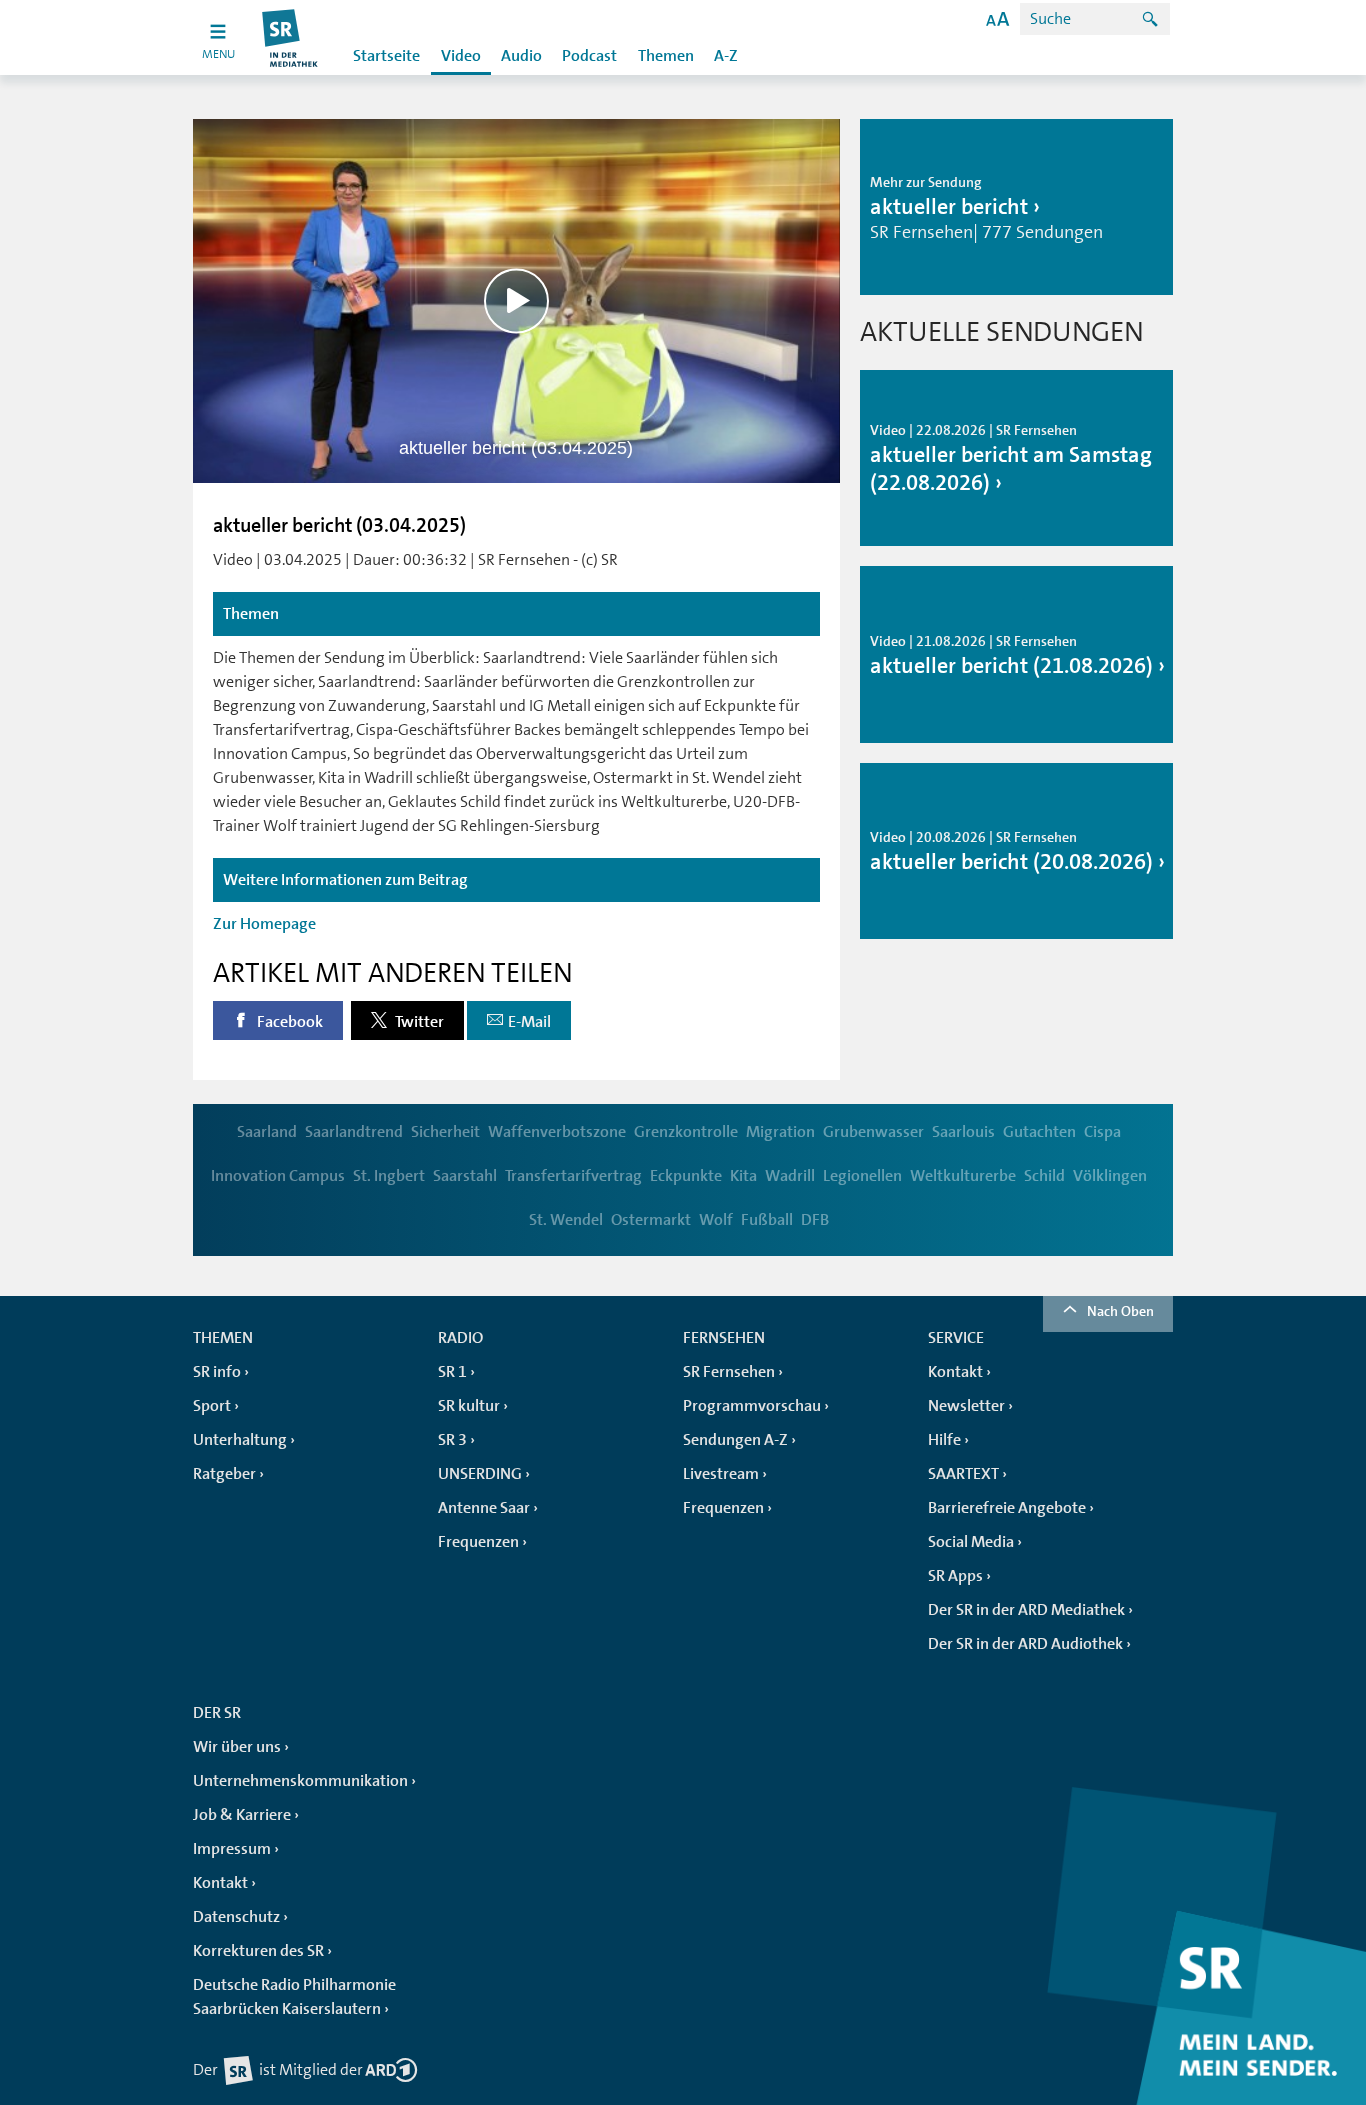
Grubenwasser (873, 1132)
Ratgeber (224, 1474)
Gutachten (1039, 1132)
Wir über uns (237, 1747)
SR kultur (469, 1406)
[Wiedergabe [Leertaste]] (516, 300)
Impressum (232, 1849)
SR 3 (452, 1440)
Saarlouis (963, 1132)
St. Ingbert (389, 1176)
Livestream (721, 1474)
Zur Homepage (264, 924)
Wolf (716, 1220)
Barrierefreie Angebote (1007, 1508)
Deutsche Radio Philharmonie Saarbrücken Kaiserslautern (294, 1997)
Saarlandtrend (354, 1132)
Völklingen (1110, 1176)
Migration (780, 1132)
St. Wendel (566, 1220)
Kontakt (955, 1372)
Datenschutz (236, 1917)
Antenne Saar (484, 1508)
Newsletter (966, 1406)
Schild (1044, 1176)
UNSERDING (480, 1474)
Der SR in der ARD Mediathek (1026, 1610)
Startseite (386, 56)
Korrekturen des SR (258, 1951)
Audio (521, 56)
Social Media (971, 1542)
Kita (743, 1176)
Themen (666, 56)
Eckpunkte (686, 1176)
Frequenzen (478, 1542)
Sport (212, 1406)
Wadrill (790, 1176)
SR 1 (452, 1372)
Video (461, 56)
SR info (217, 1372)
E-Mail (529, 1022)
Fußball (767, 1220)
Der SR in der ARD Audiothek (1025, 1644)
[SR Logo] (290, 37)
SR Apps (955, 1576)
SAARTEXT (963, 1474)
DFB (815, 1220)
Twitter (418, 1022)
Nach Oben (1120, 1311)
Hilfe (944, 1440)
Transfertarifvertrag (573, 1176)
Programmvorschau (752, 1406)
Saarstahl (465, 1176)
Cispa (1102, 1132)
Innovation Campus (278, 1176)
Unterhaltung (240, 1440)
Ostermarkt (651, 1220)
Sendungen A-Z (735, 1440)
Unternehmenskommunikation (300, 1781)
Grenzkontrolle (686, 1132)
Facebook (288, 1022)
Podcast (589, 56)
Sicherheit (445, 1132)
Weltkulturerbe (963, 1176)
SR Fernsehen (729, 1372)
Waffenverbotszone (557, 1132)
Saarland (267, 1132)
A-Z (726, 56)
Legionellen (862, 1176)
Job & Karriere (242, 1815)
